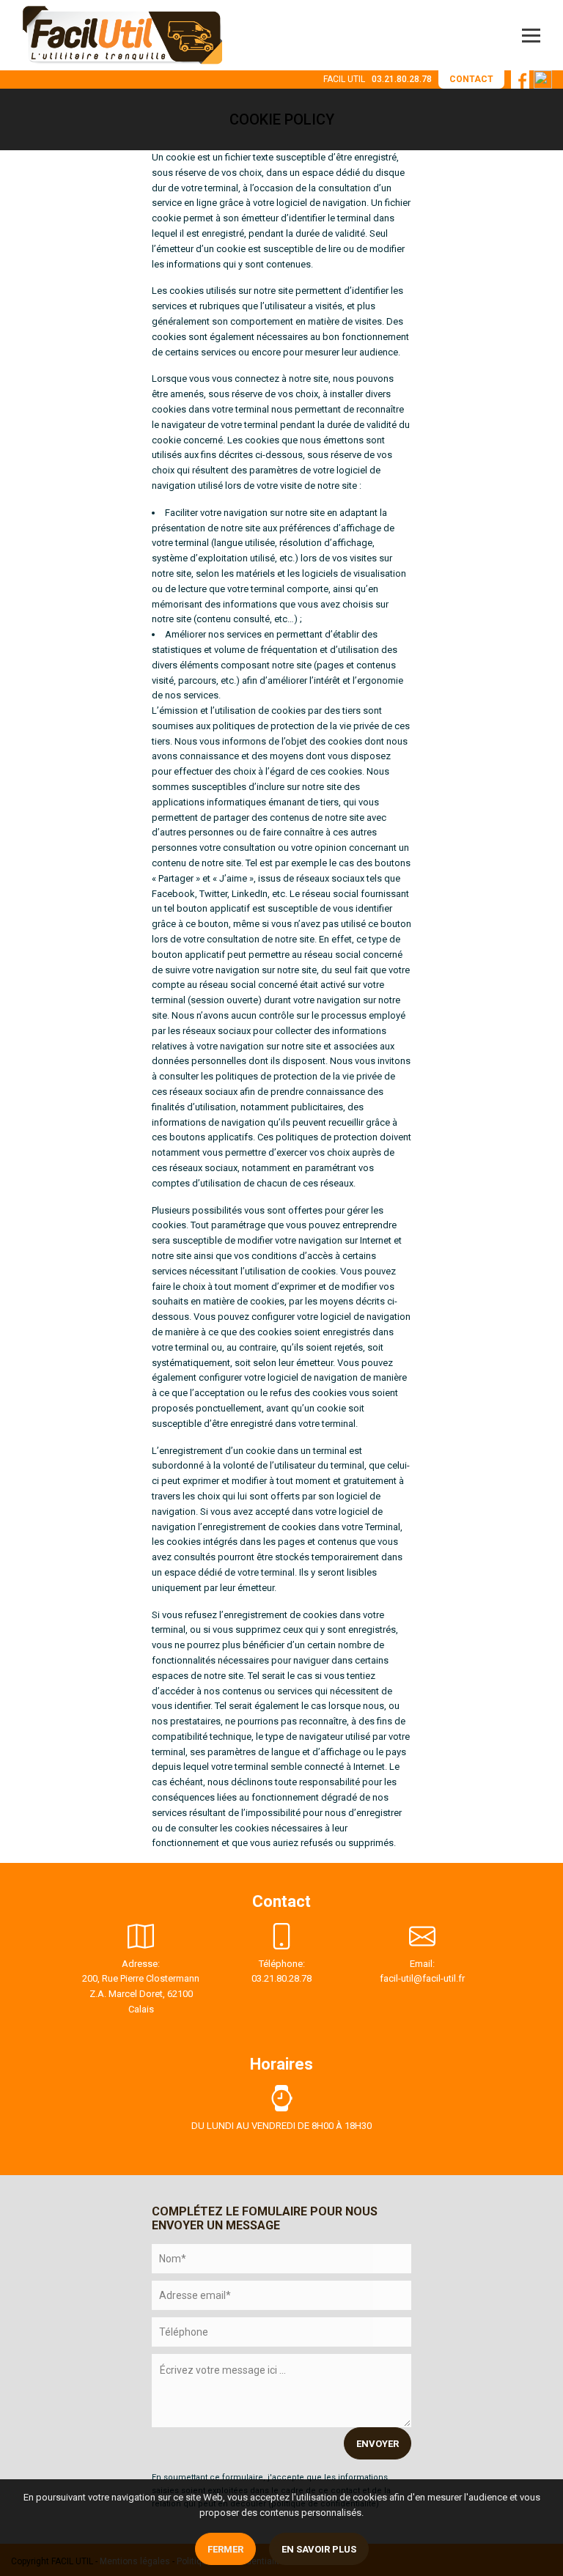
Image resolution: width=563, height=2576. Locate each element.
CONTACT (471, 79)
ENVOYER (378, 2444)
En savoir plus (319, 2549)
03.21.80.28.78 (402, 79)
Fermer (225, 2549)
